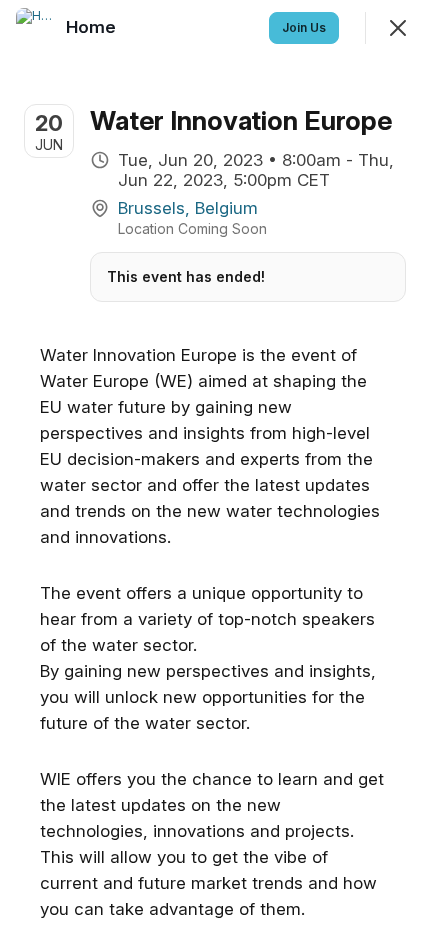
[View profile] (36, 28)
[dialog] (215, 466)
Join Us (304, 27)
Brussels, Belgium (188, 208)
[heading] (93, 27)
